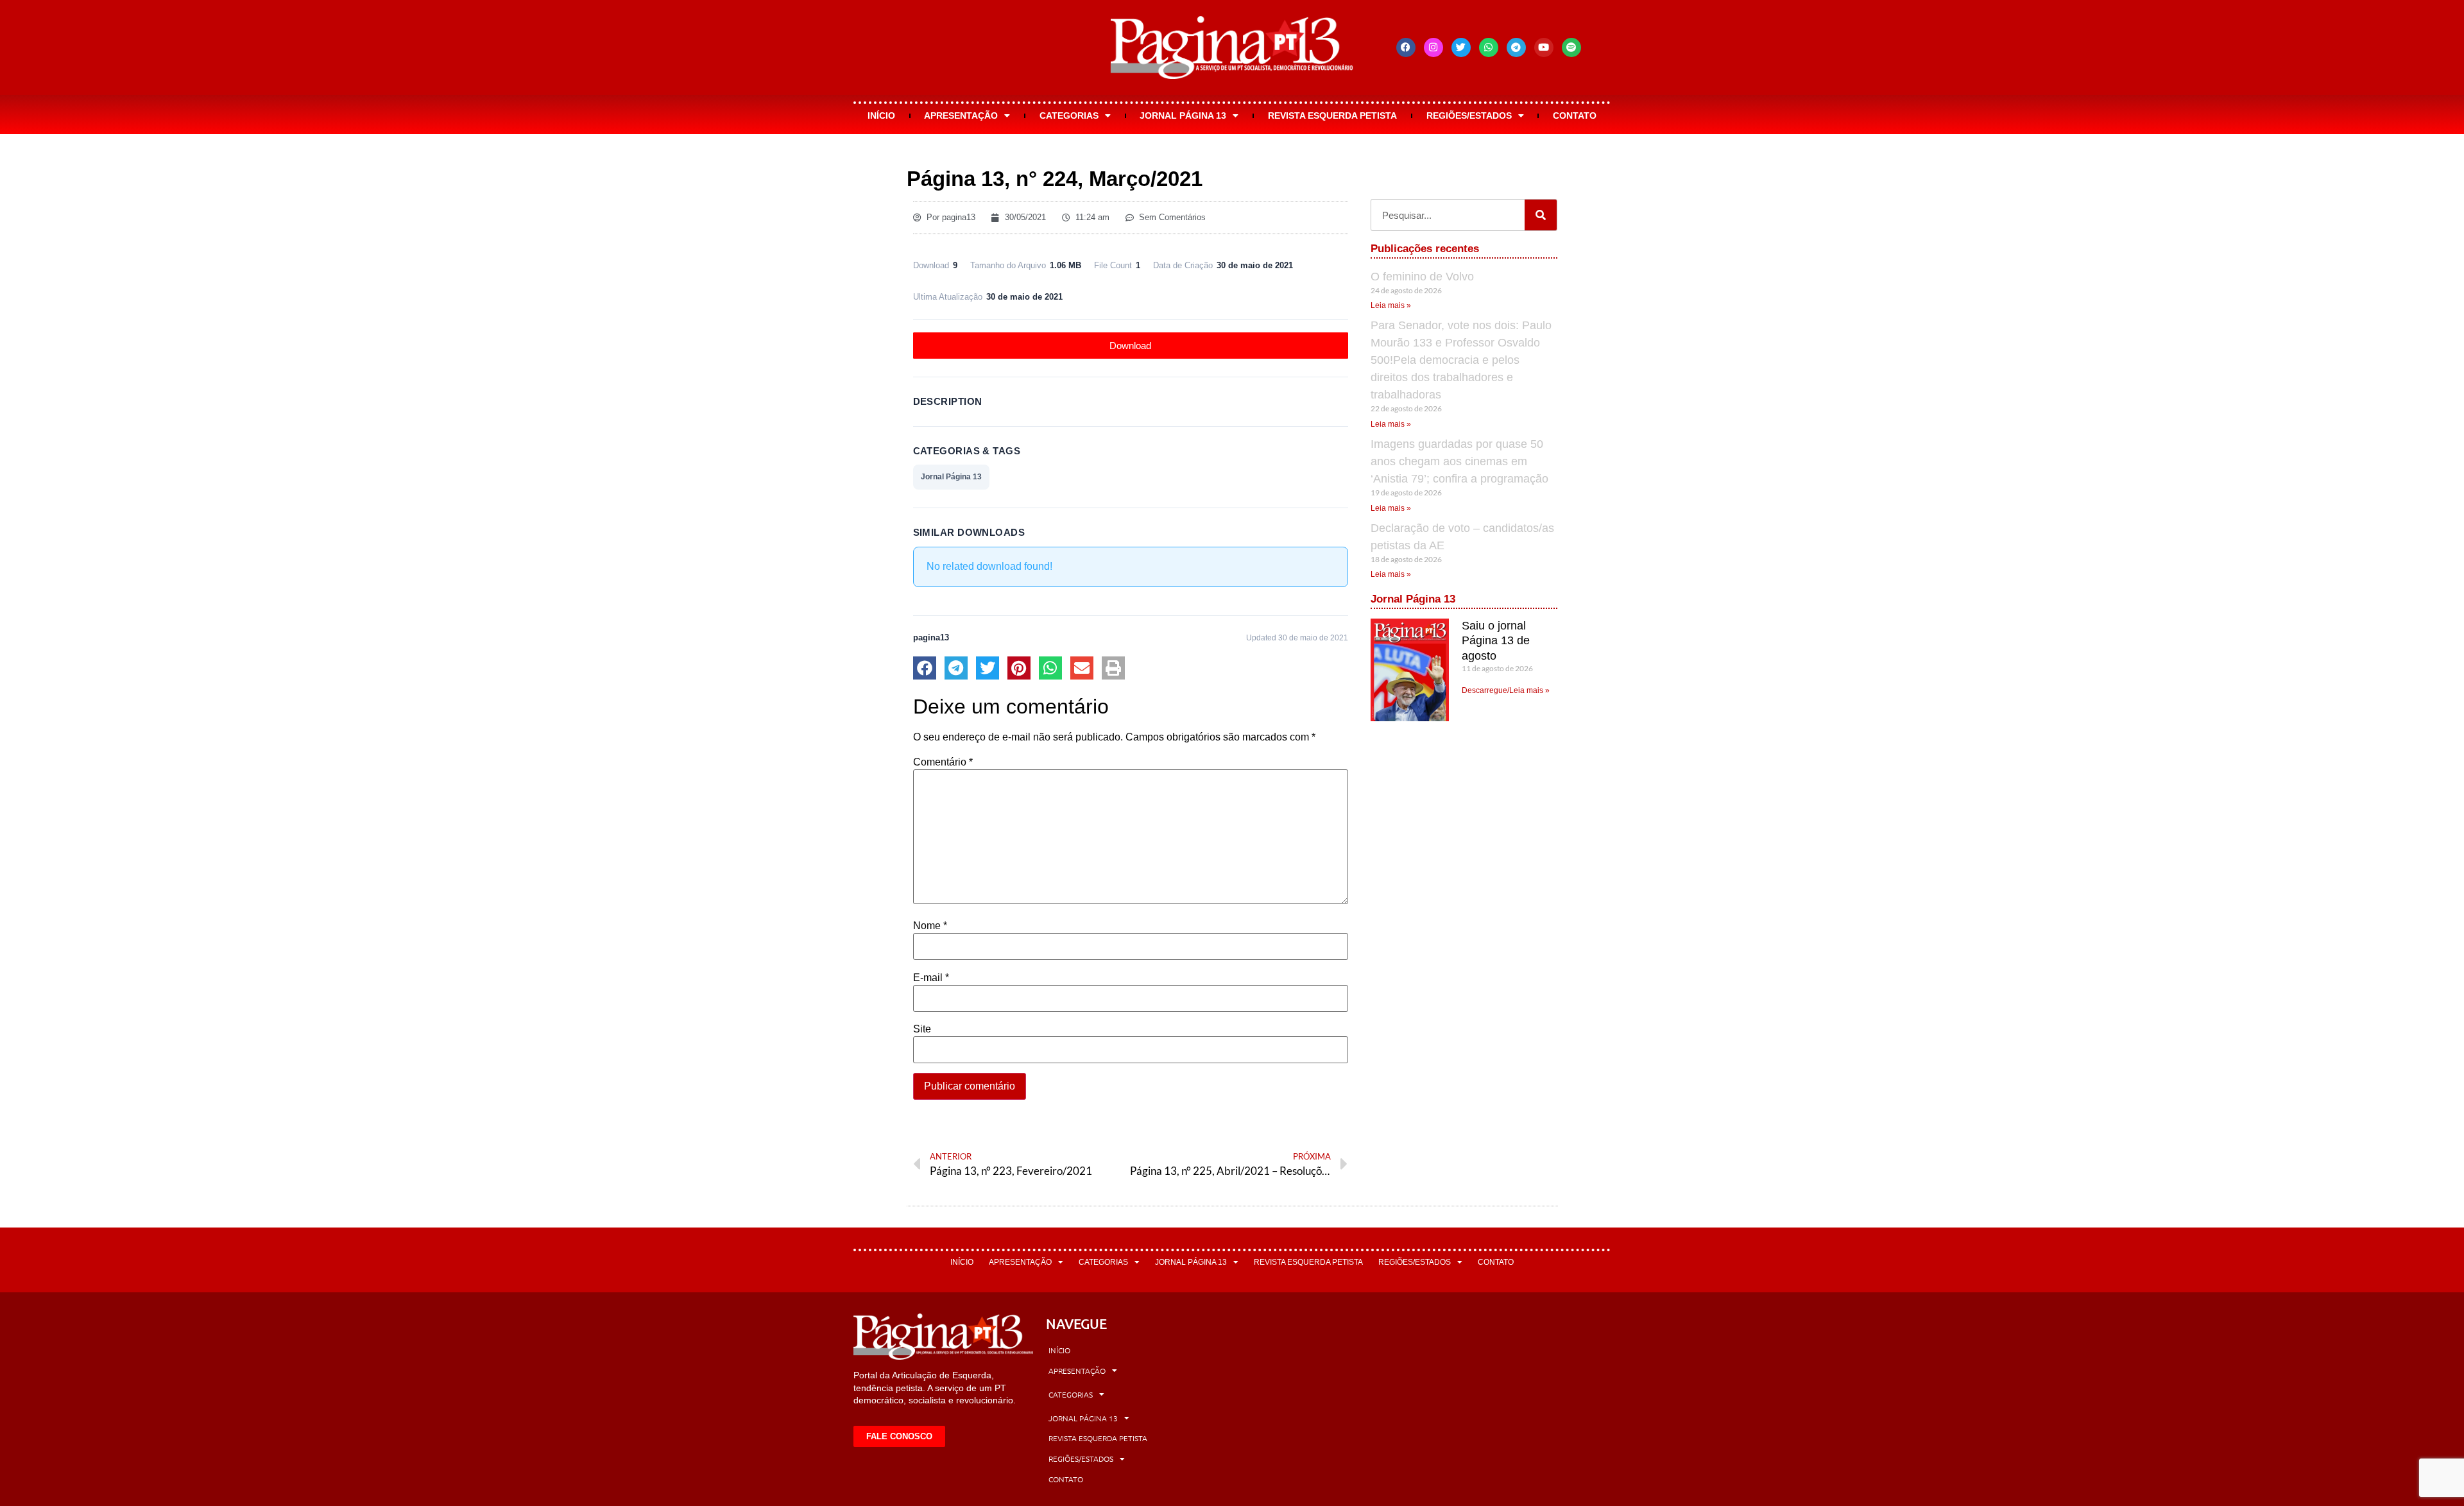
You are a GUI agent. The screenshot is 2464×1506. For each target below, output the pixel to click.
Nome (930, 926)
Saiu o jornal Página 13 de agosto (1496, 641)
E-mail (931, 978)
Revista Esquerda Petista (1332, 116)
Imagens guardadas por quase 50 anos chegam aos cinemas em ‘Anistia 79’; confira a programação (1459, 461)
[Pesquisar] (1541, 215)
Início (881, 116)
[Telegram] (1516, 47)
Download (1130, 346)
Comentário (943, 762)
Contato (1575, 116)
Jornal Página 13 (1183, 116)
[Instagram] (1433, 47)
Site (922, 1029)
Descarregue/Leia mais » (1506, 690)
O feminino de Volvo (1422, 277)
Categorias (1069, 116)
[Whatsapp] (1489, 47)
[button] (925, 668)
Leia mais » (1391, 305)
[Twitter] (1461, 47)
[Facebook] (1406, 47)
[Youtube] (1544, 47)
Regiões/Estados (1469, 116)
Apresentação (961, 116)
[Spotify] (1571, 47)
